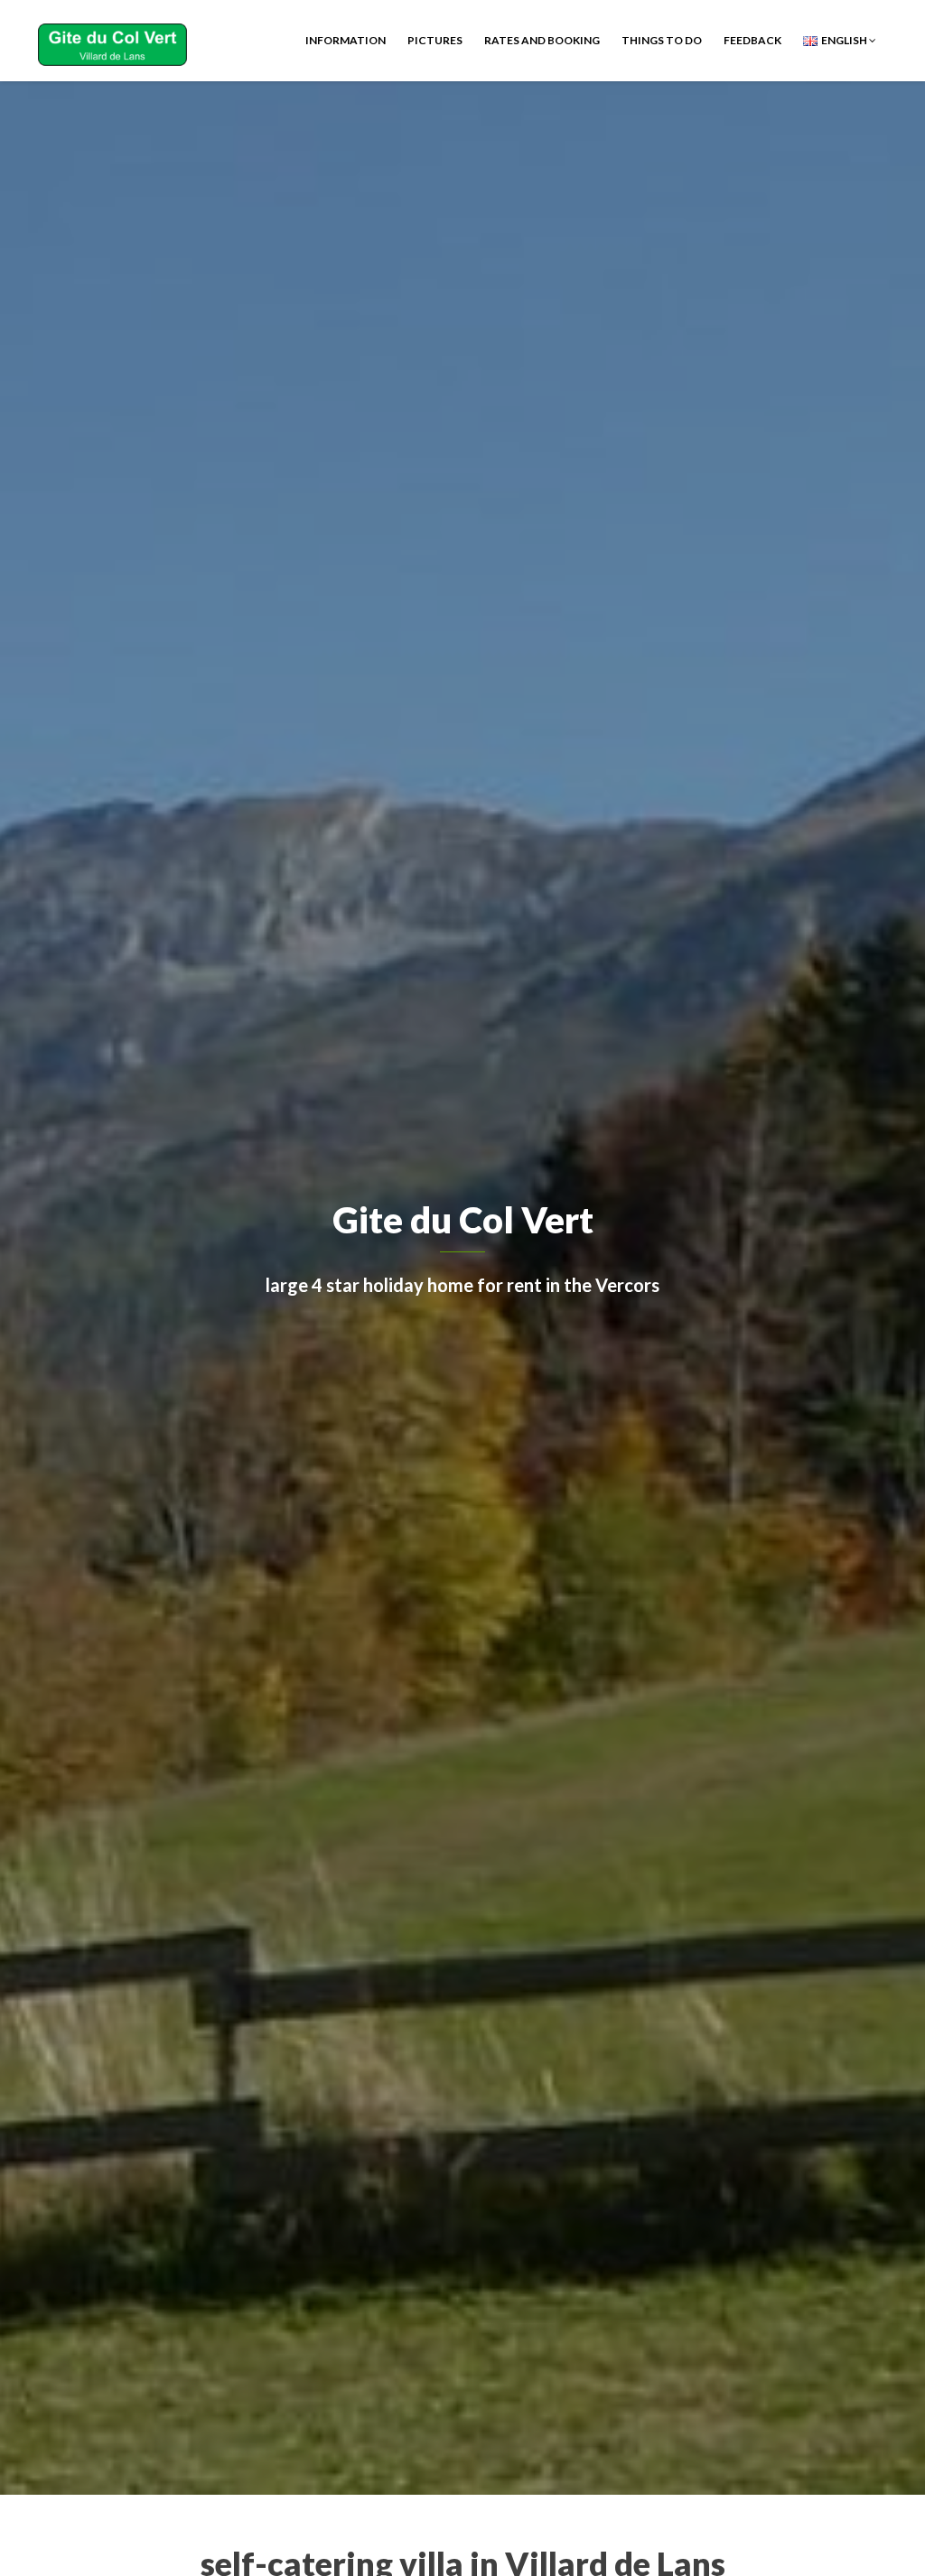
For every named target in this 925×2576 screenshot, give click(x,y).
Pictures (435, 40)
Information (346, 40)
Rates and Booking (542, 40)
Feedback (752, 40)
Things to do (662, 40)
